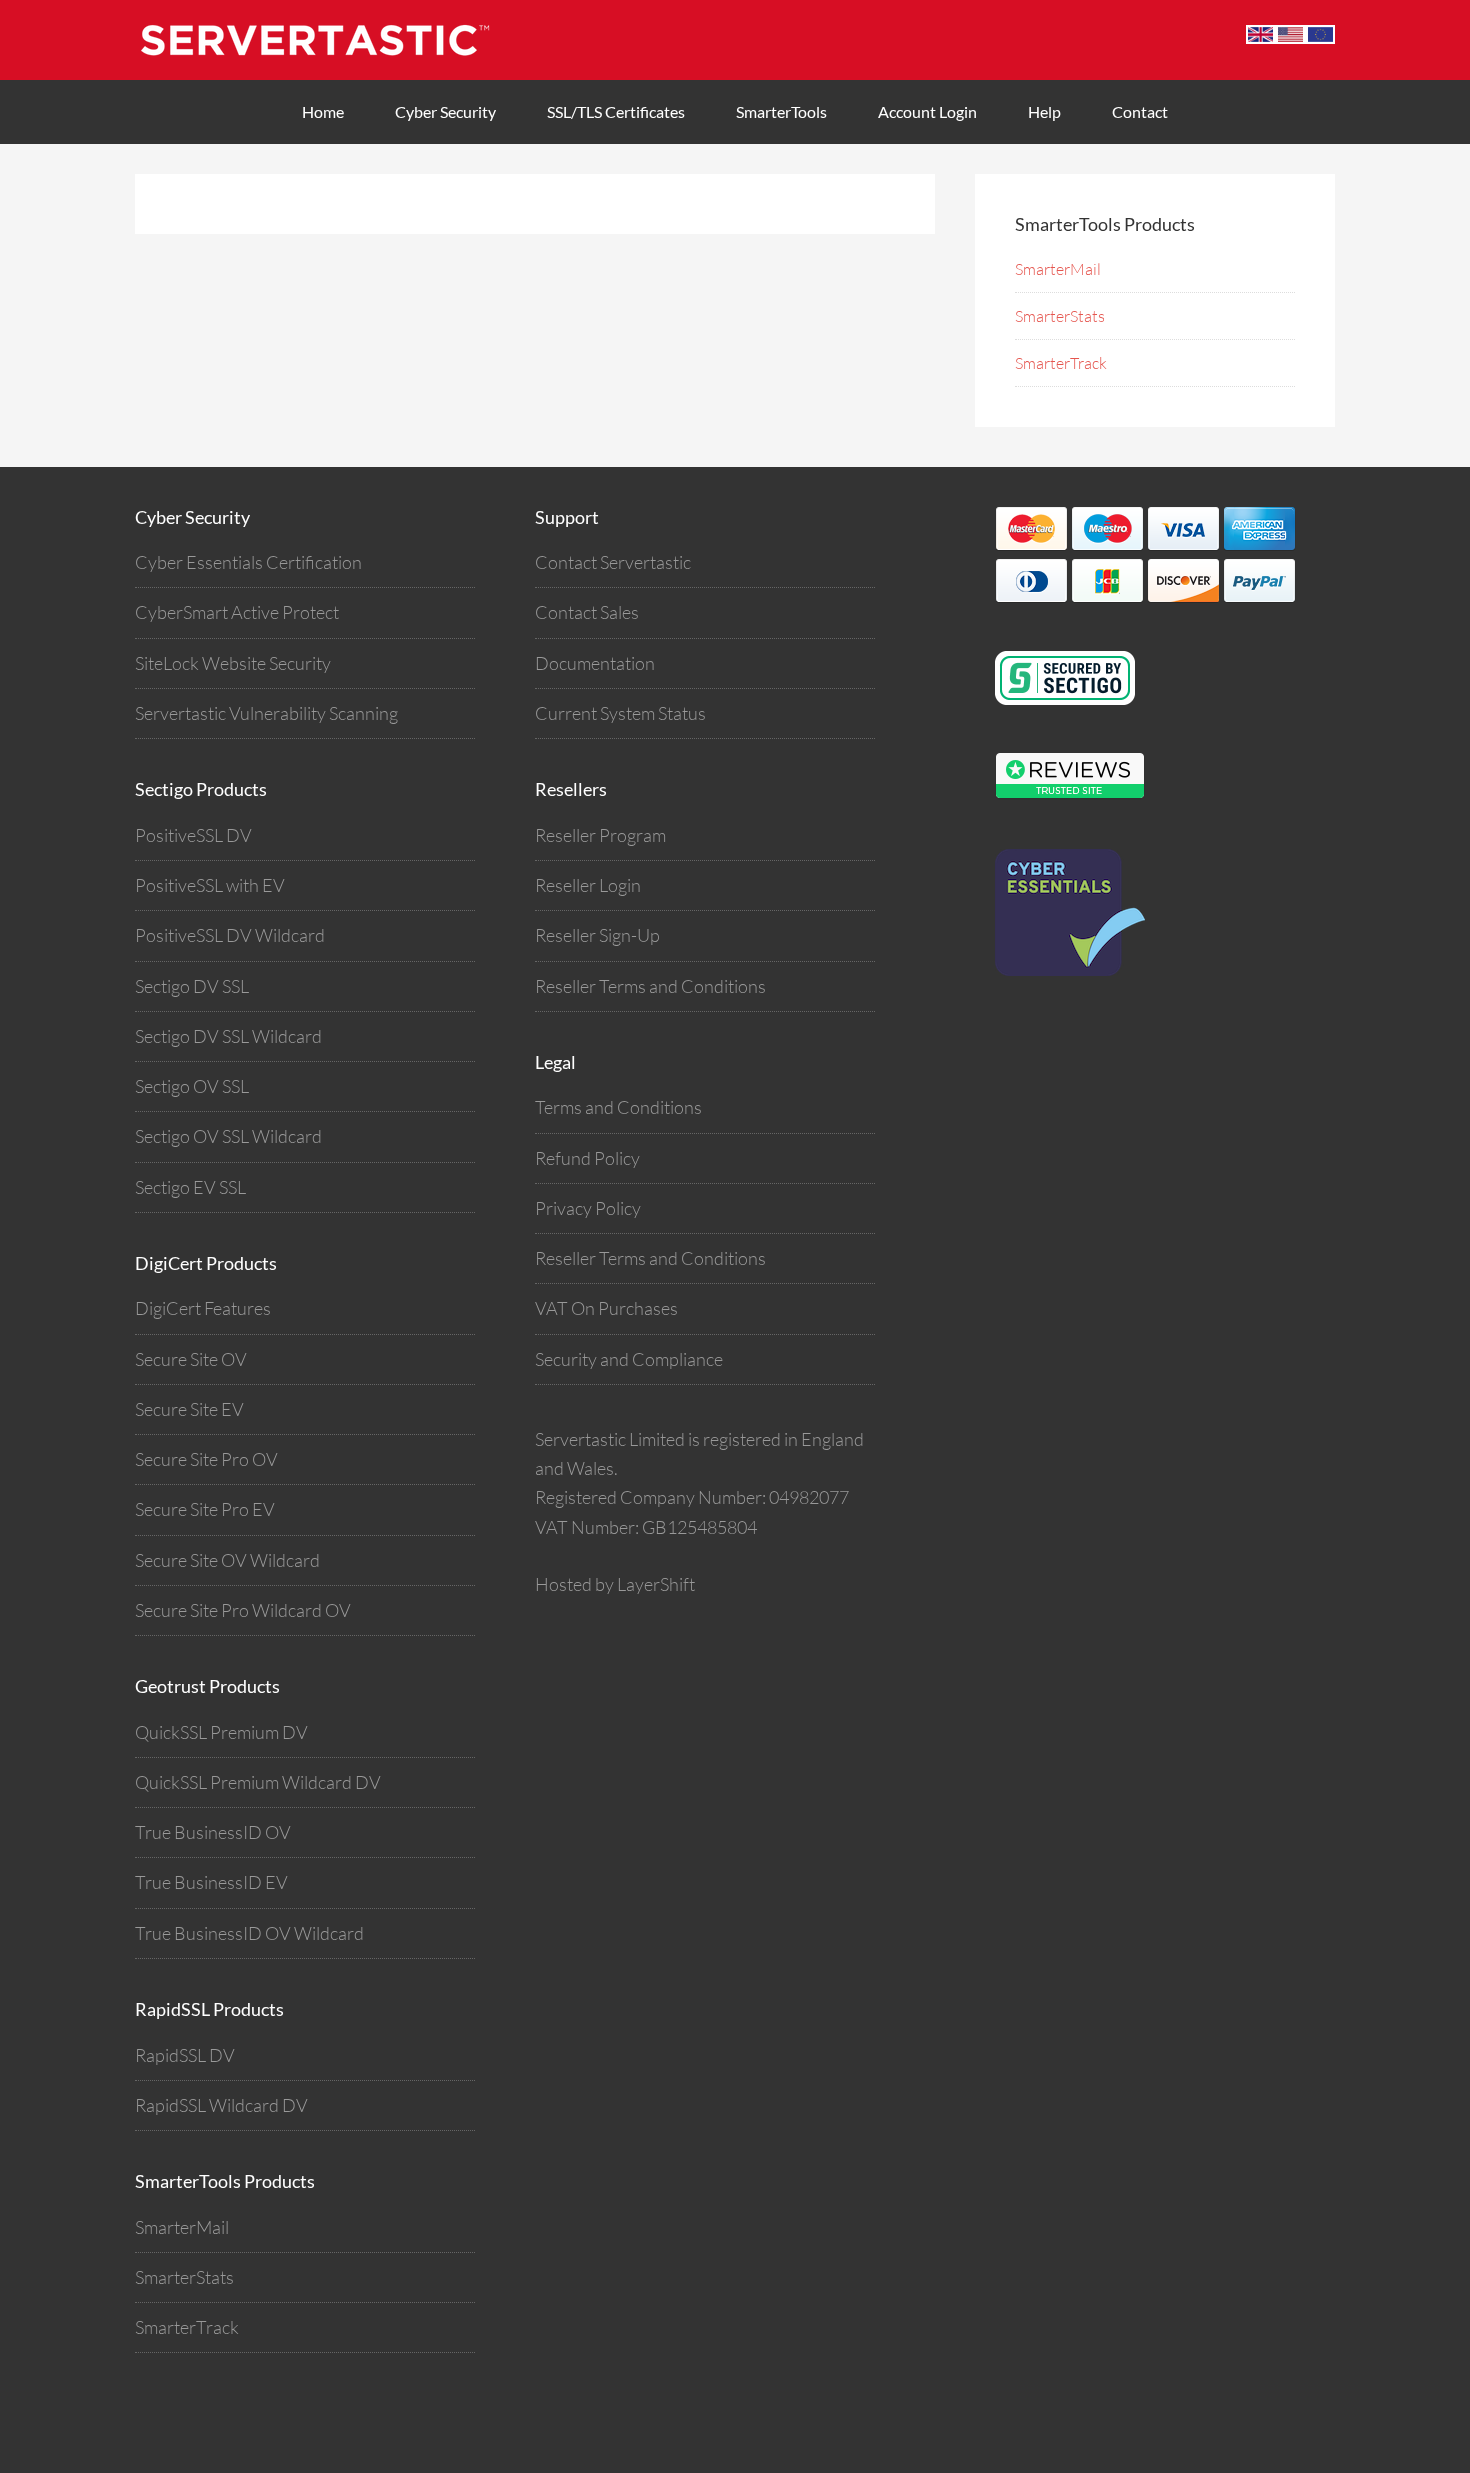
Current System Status (620, 713)
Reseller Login (588, 885)
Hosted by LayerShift (615, 1584)
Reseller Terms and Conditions (650, 986)
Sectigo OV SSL (192, 1086)
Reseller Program (600, 835)
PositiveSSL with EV (210, 885)
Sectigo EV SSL (190, 1187)
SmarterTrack (1061, 363)
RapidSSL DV (185, 2055)
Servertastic (335, 40)
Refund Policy (587, 1158)
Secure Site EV (189, 1409)
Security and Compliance (629, 1359)
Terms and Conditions (618, 1107)
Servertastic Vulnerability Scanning (266, 713)
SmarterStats (1060, 316)
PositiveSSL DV (193, 835)
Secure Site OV (191, 1359)
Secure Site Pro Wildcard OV (243, 1610)
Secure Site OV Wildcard (227, 1560)
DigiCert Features (203, 1308)
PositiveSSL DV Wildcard (230, 935)
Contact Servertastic (613, 562)
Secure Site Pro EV (205, 1509)
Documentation (595, 663)
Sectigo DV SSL (192, 986)
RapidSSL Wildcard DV (221, 2105)
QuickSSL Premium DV (221, 1732)
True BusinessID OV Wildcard (249, 1933)
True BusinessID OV (213, 1832)
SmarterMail (1058, 269)
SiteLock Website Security (233, 663)
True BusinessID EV (211, 1882)
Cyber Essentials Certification (248, 562)
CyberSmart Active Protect (237, 612)
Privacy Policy (588, 1208)
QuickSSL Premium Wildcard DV (258, 1782)
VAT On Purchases (606, 1308)
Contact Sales (587, 612)
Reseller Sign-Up (597, 935)
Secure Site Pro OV (206, 1459)
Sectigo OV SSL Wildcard (228, 1136)
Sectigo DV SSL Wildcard (228, 1036)
